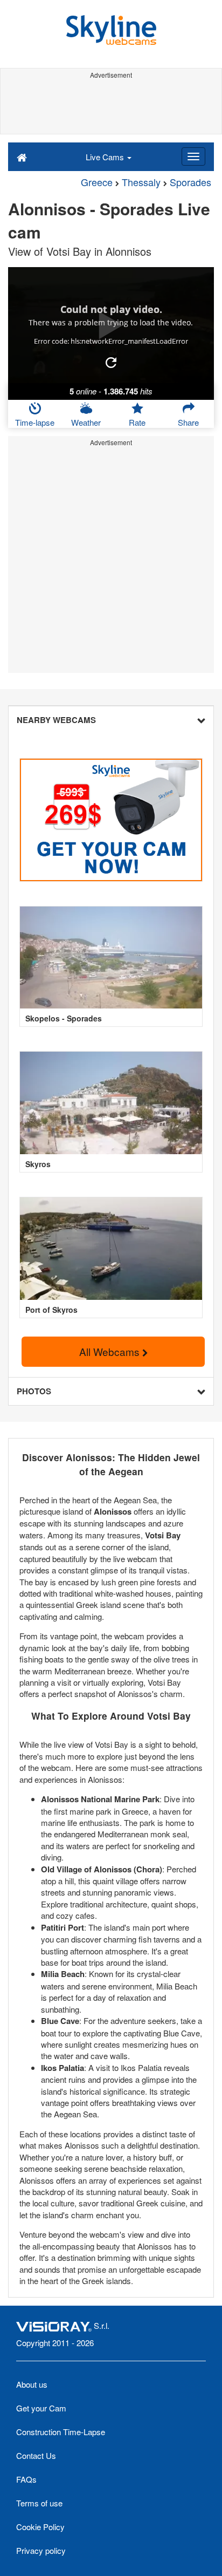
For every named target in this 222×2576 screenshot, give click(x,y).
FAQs (26, 2479)
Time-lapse (35, 422)
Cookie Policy (40, 2527)
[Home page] (22, 156)
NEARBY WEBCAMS (56, 720)
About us (32, 2384)
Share (188, 422)
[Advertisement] (111, 107)
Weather (86, 422)
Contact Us (36, 2455)
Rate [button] (137, 422)
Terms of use (39, 2503)
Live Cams (106, 157)
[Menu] (193, 156)
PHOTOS (34, 1391)
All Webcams (111, 1351)
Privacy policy (41, 2550)
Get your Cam (41, 2408)
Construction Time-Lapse (61, 2432)
